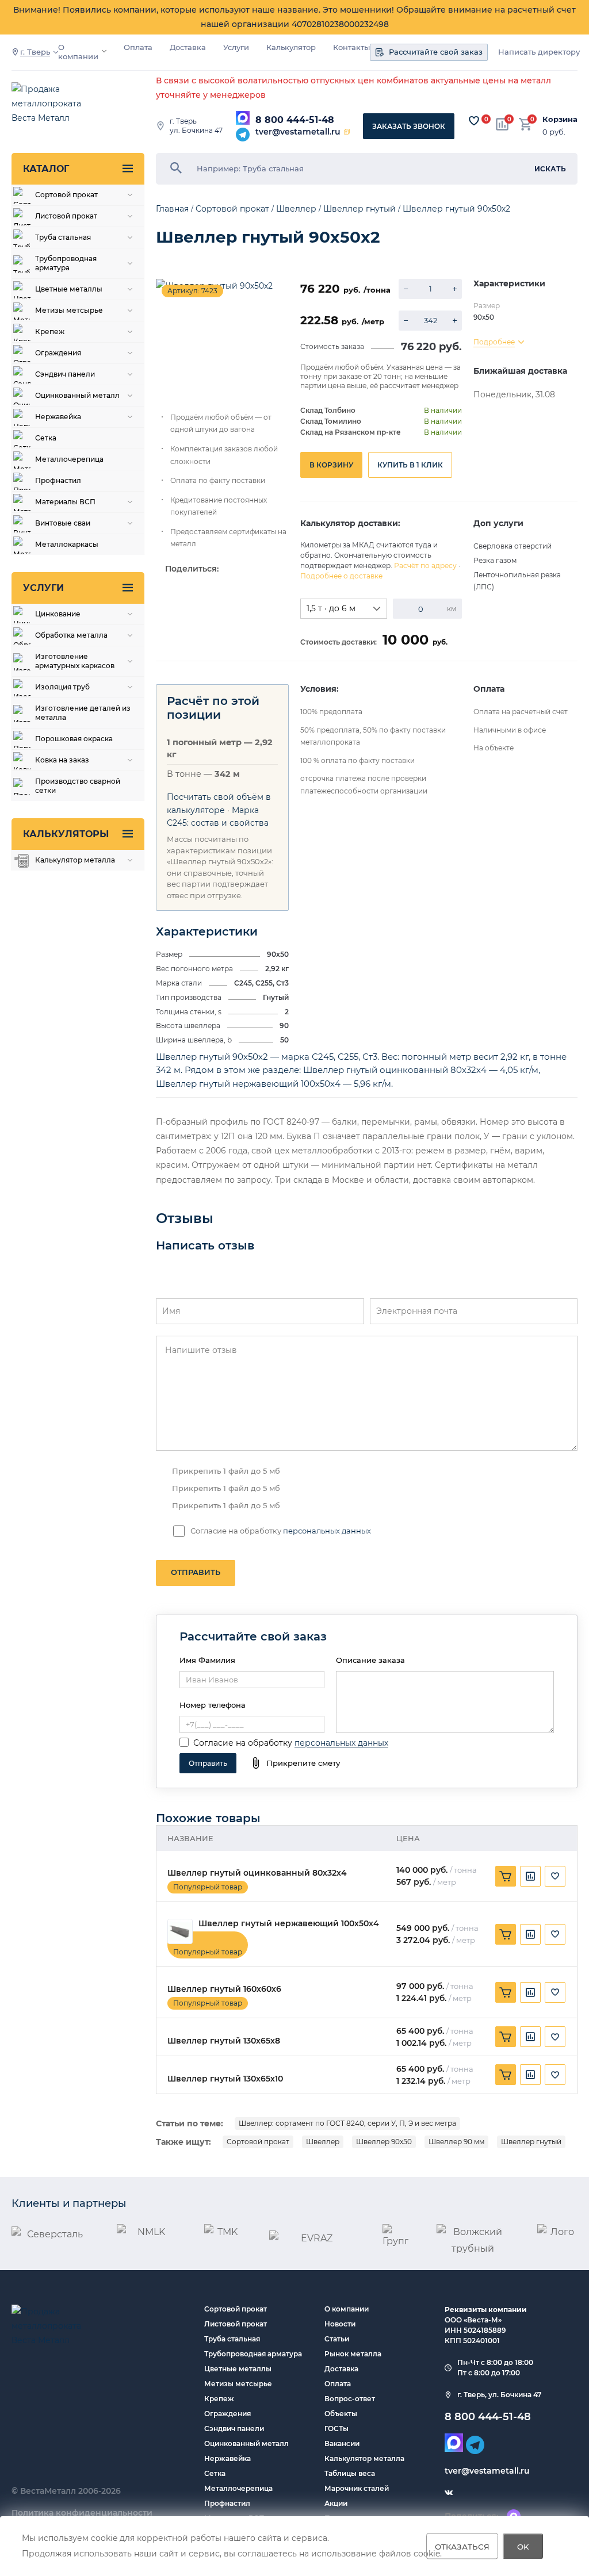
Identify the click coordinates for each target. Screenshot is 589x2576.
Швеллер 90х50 (384, 2142)
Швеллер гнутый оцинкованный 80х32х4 (257, 1873)
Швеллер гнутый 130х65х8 (224, 2041)
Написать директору (539, 52)
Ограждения (227, 2414)
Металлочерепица (238, 2488)
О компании (78, 52)
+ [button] (455, 289)
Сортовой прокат (258, 2142)
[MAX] (243, 118)
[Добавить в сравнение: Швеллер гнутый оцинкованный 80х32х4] (530, 1876)
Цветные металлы (238, 2369)
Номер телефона (213, 1705)
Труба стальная (232, 2339)
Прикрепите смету (303, 1763)
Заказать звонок (409, 126)
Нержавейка (227, 2458)
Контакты (351, 47)
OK (523, 2546)
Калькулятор (291, 47)
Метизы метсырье (238, 2384)
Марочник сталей (357, 2488)
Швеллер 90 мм (456, 2142)
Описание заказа (370, 1660)
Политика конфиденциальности (82, 2513)
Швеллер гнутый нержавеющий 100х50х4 (289, 1924)
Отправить (196, 1572)
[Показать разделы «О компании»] (104, 51)
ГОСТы (336, 2429)
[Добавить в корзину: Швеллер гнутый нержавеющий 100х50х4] (506, 1934)
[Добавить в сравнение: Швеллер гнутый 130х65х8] (530, 2037)
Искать (550, 169)
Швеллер (323, 2142)
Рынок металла (353, 2354)
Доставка (188, 47)
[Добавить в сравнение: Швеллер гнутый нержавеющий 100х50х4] (530, 1934)
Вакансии (342, 2443)
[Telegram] (243, 135)
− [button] (406, 289)
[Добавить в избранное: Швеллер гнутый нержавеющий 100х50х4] (555, 1934)
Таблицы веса (350, 2473)
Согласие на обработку (243, 1743)
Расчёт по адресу (425, 566)
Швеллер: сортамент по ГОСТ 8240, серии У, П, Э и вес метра (347, 2123)
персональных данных (327, 1531)
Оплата (138, 47)
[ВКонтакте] (449, 2493)
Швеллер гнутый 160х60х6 (224, 1989)
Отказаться (462, 2546)
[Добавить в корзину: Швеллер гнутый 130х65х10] (506, 2075)
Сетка (215, 2473)
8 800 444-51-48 (295, 120)
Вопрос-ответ (350, 2399)
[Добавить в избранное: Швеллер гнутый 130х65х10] (555, 2075)
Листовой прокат (236, 2324)
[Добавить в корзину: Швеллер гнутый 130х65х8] (506, 2037)
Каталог (46, 169)
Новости (340, 2324)
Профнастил (227, 2503)
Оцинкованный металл (246, 2443)
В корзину (331, 465)
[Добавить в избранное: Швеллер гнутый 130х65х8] (555, 2037)
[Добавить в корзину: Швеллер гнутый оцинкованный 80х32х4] (506, 1876)
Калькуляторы (66, 834)
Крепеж (219, 2399)
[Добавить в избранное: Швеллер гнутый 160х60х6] (555, 1992)
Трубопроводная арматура (253, 2354)
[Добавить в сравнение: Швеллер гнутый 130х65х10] (530, 2075)
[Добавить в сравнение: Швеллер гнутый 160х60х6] (530, 1992)
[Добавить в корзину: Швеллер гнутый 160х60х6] (506, 1992)
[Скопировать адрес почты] (347, 132)
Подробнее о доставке (341, 576)
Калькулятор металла (364, 2458)
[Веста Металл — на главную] (58, 104)
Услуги (236, 47)
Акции (336, 2503)
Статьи (337, 2339)
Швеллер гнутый (531, 2142)
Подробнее (494, 342)
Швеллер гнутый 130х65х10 (225, 2079)
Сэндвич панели (234, 2429)
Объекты (341, 2414)
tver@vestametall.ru (298, 132)
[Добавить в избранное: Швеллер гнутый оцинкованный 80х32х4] (555, 1876)
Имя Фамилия (207, 1660)
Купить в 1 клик (410, 465)
